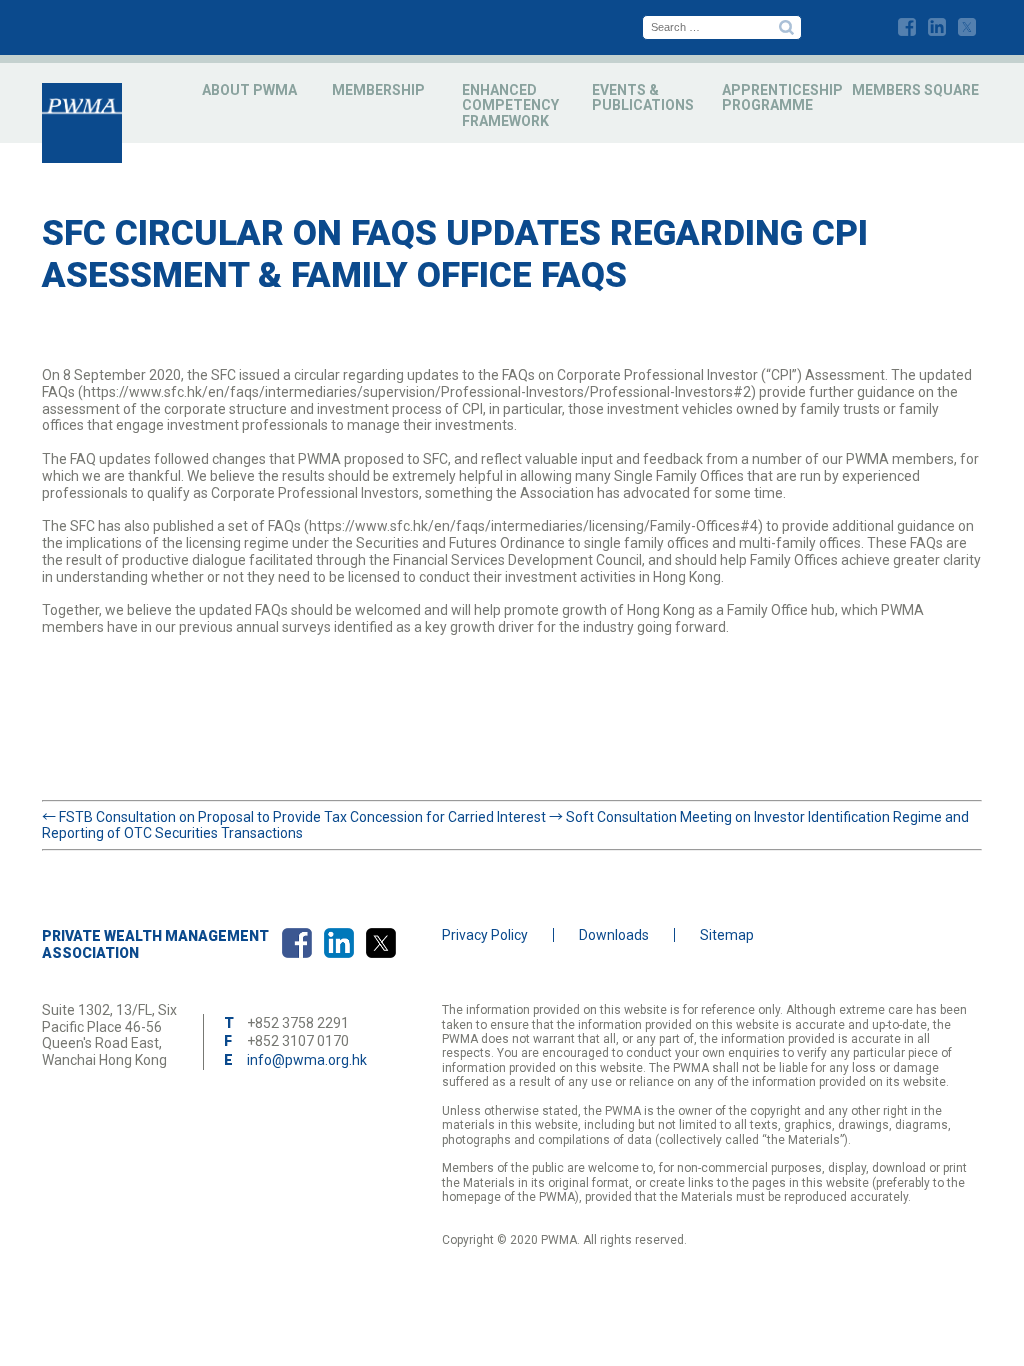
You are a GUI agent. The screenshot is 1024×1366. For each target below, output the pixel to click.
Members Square (915, 90)
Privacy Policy (485, 935)
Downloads (614, 935)
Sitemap (727, 935)
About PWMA (249, 90)
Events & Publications (643, 97)
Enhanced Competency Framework (510, 105)
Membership (378, 90)
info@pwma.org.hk (307, 1060)
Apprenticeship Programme (782, 97)
